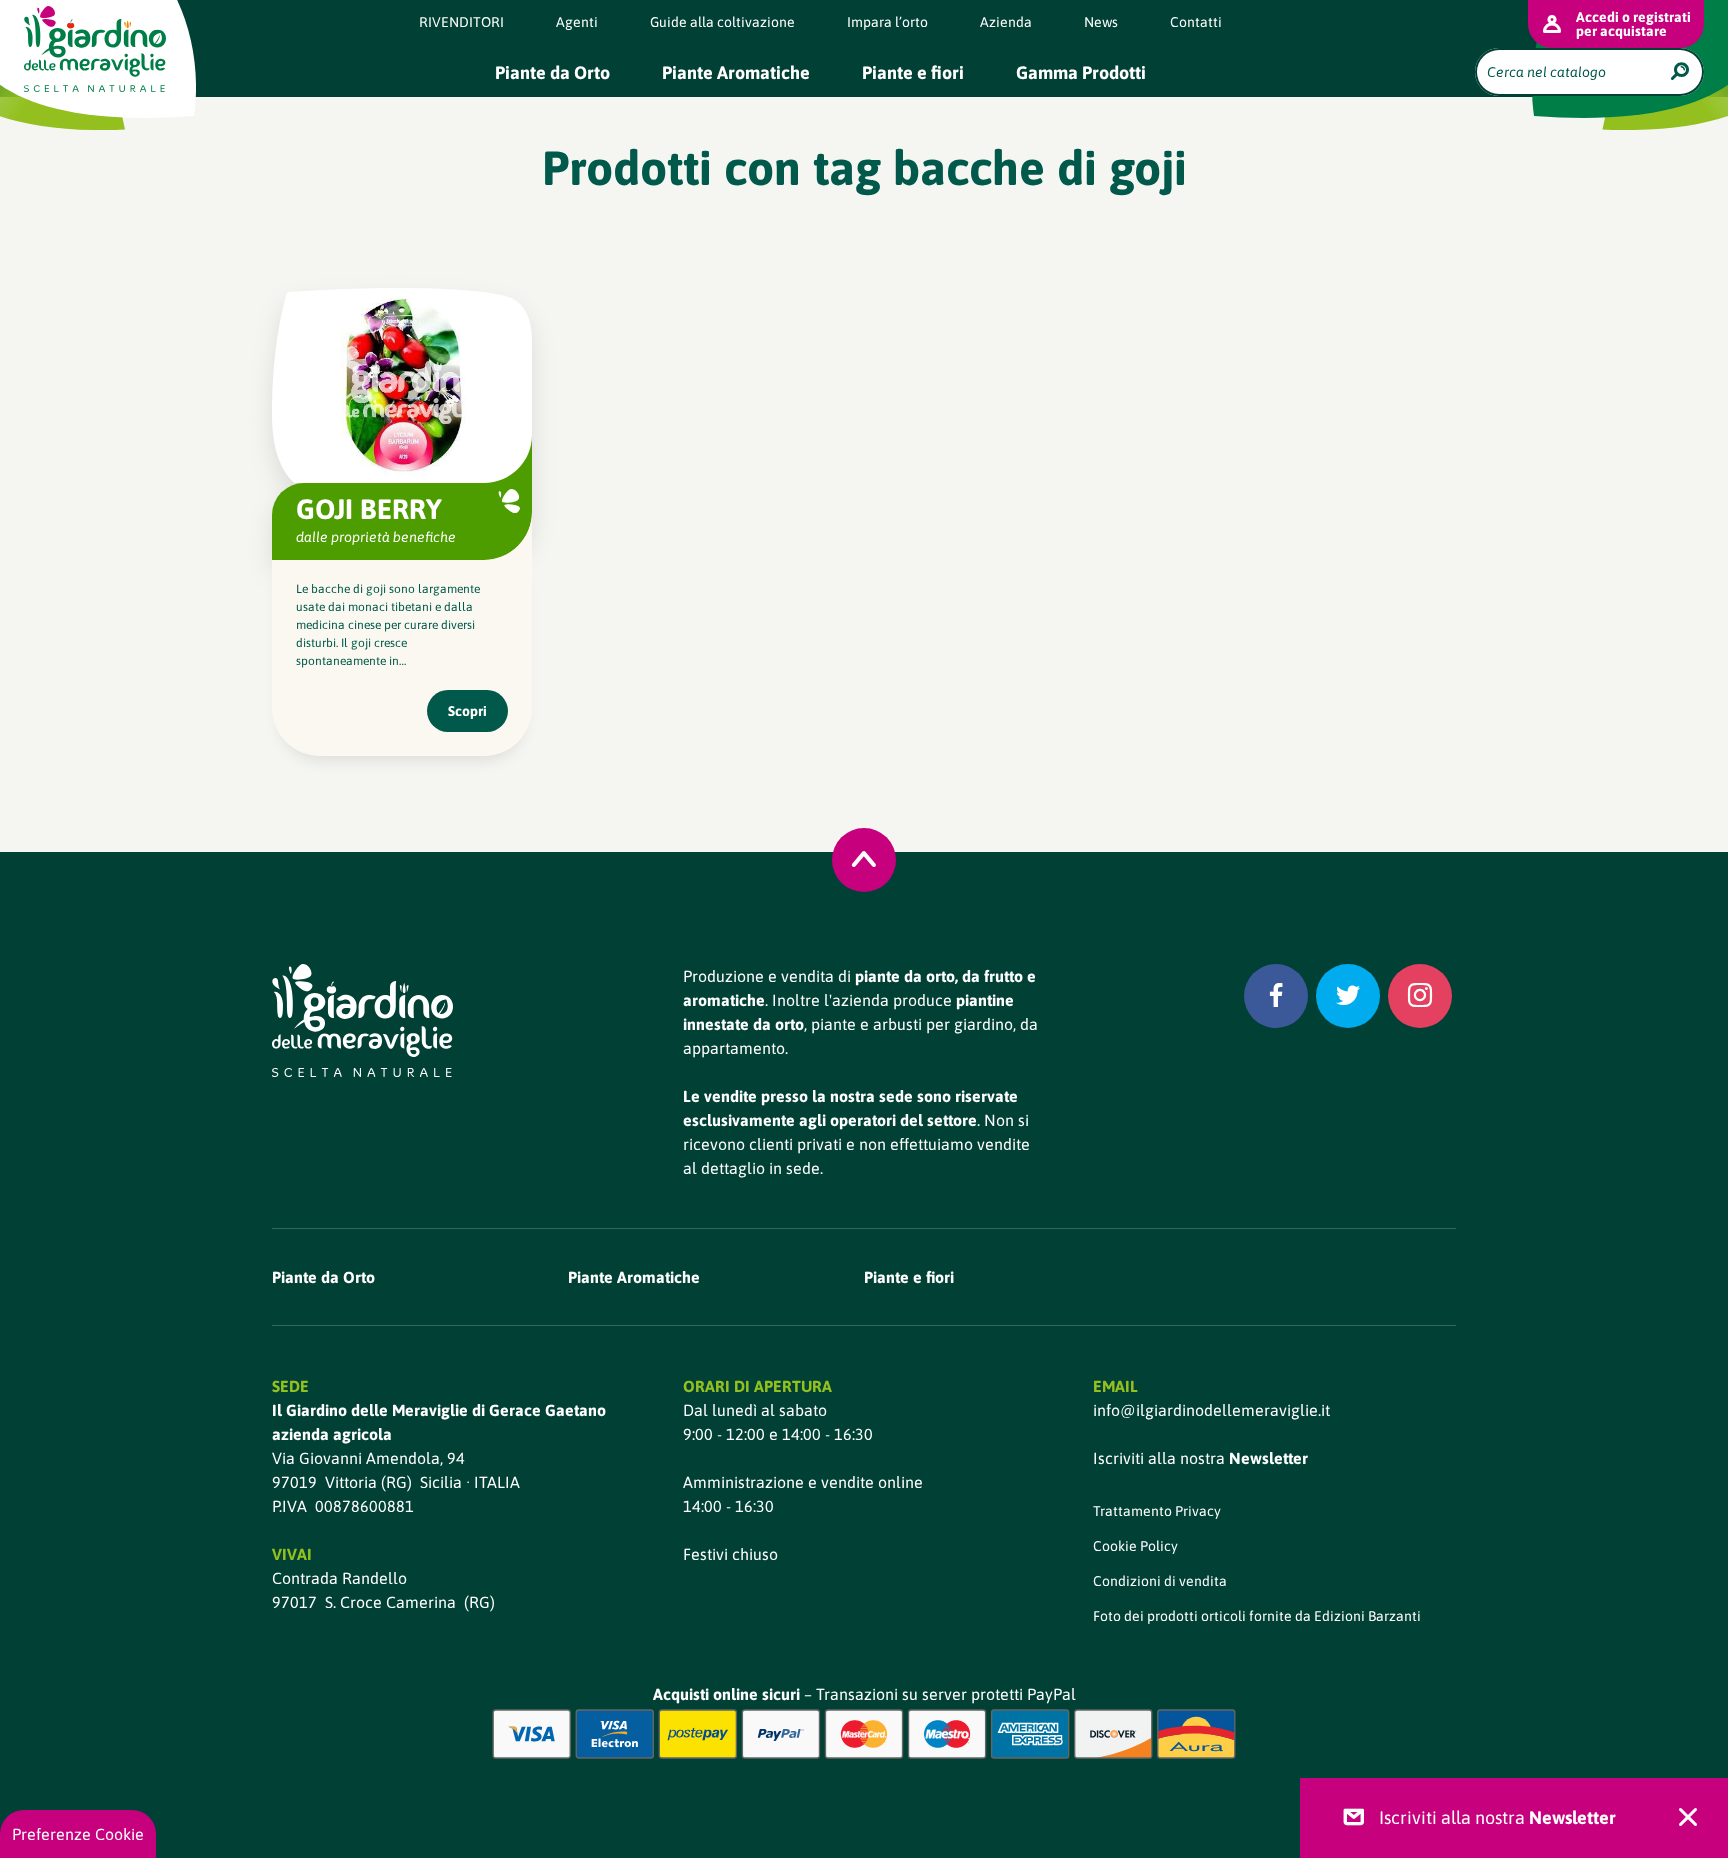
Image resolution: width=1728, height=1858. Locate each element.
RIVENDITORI (461, 22)
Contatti (1196, 22)
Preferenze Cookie (78, 1834)
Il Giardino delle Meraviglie (95, 48)
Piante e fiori (913, 72)
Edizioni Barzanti (1367, 1616)
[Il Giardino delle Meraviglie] (362, 1020)
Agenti (577, 22)
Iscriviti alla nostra (1200, 1458)
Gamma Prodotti (1081, 72)
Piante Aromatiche (736, 72)
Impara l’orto (887, 22)
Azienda (1006, 22)
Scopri (467, 711)
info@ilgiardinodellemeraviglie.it (1211, 1410)
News (1101, 22)
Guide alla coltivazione (722, 22)
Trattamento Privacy (1157, 1511)
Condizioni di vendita (1160, 1581)
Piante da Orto (552, 72)
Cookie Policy (1135, 1546)
